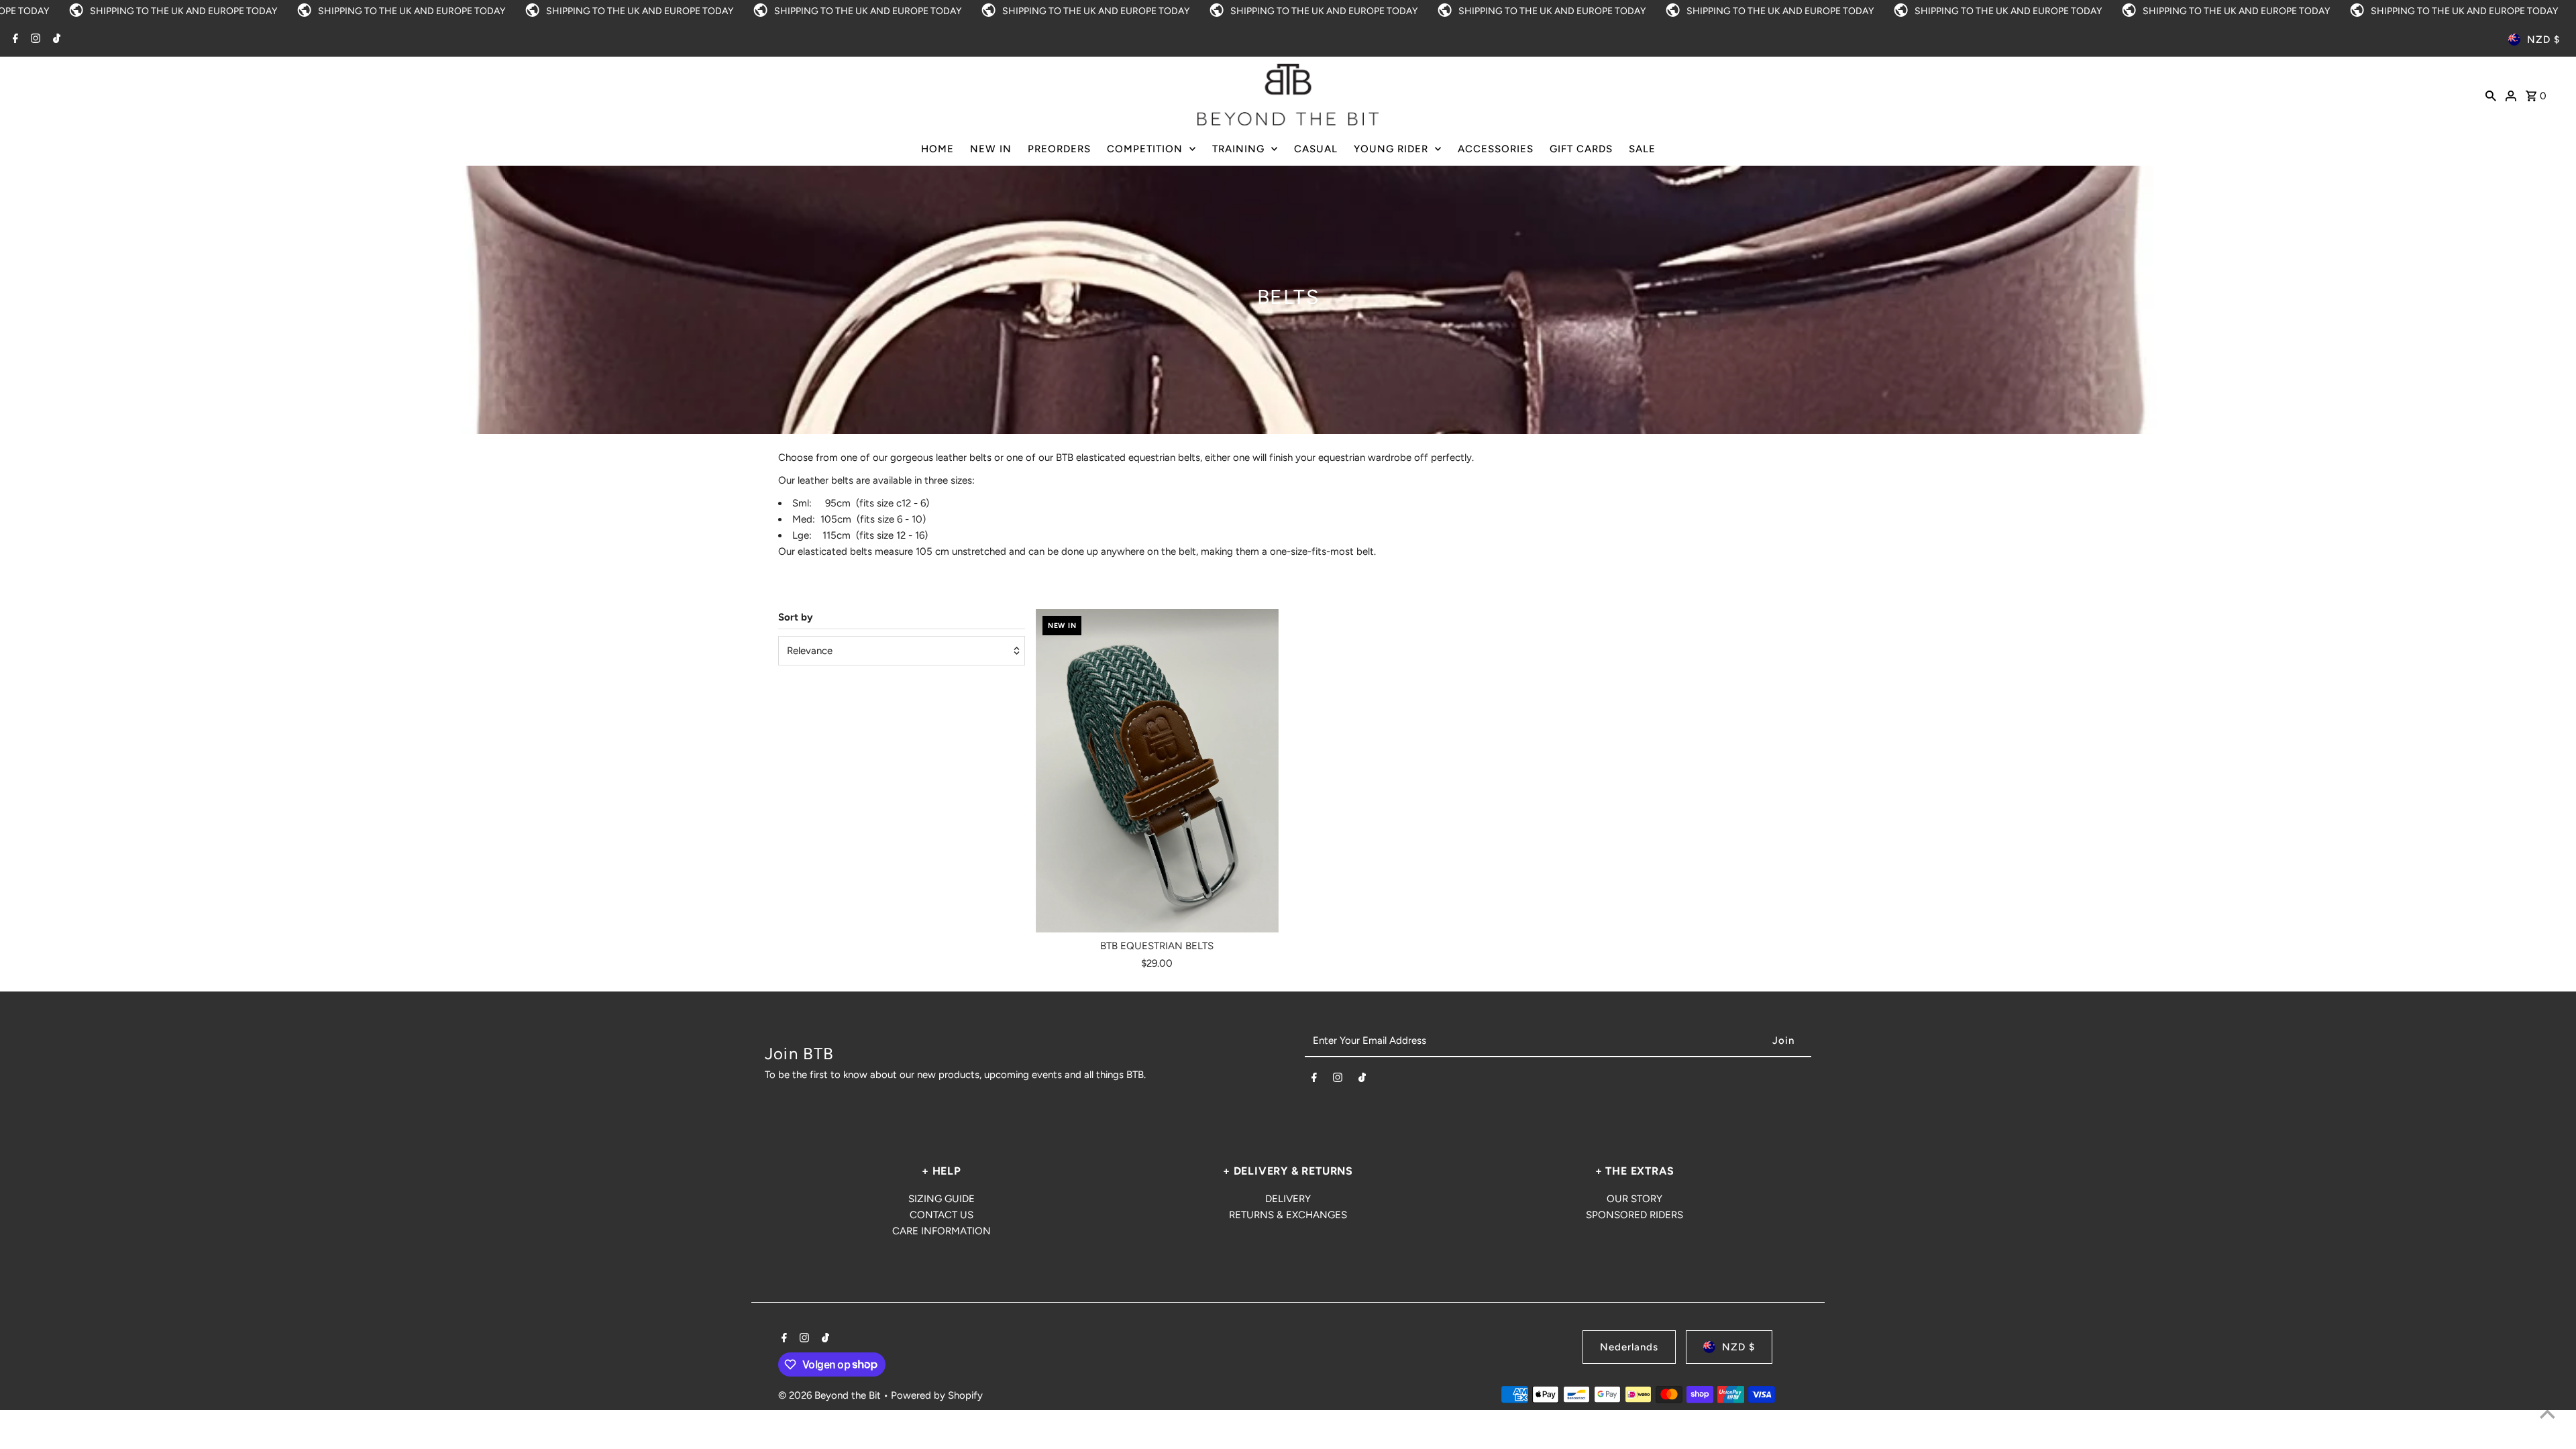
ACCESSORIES (1496, 149)
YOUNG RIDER (1391, 149)
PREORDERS (1059, 149)
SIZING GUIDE (942, 1199)
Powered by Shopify (937, 1395)
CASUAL (1316, 149)
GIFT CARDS (1581, 149)
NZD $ (2543, 40)
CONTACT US (942, 1215)
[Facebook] (14, 40)
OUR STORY (1634, 1199)
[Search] (2491, 95)
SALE (1642, 149)
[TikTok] (55, 40)
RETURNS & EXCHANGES (1288, 1215)
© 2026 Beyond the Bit (831, 1395)
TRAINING (1238, 149)
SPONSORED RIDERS (1634, 1215)
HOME (937, 149)
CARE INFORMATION (942, 1231)
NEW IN (991, 149)
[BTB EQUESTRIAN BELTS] (1157, 771)
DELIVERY (1288, 1199)
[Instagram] (34, 40)
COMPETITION (1145, 149)
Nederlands (1629, 1347)
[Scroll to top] (2547, 1414)
